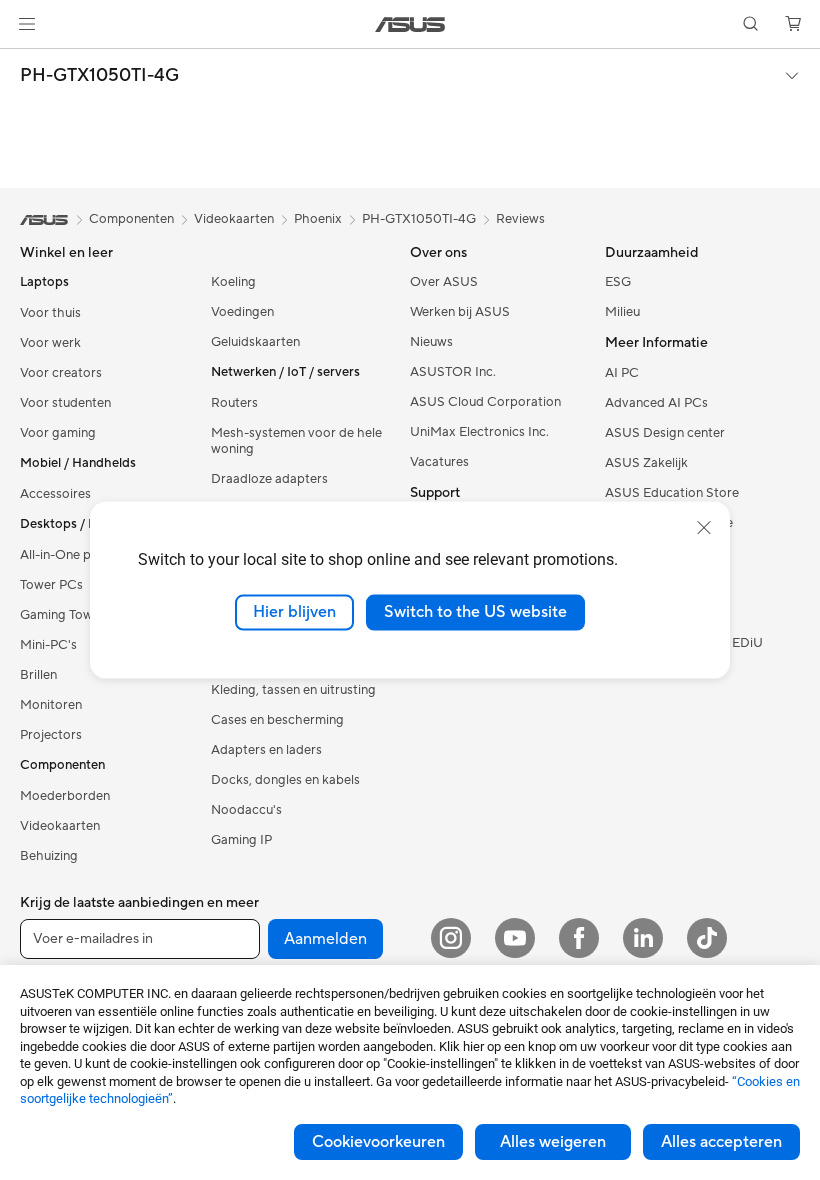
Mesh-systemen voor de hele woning (296, 441)
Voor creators (61, 373)
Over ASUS (444, 282)
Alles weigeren (553, 1142)
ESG (618, 282)
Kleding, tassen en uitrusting (293, 690)
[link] (410, 24)
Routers (234, 403)
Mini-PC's (48, 645)
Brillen (38, 675)
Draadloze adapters (269, 479)
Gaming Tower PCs (76, 615)
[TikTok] (707, 938)
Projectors (51, 735)
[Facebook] (579, 938)
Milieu (622, 312)
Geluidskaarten (255, 342)
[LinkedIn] (643, 938)
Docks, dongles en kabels (285, 780)
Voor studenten (65, 403)
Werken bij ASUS (460, 312)
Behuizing (49, 856)
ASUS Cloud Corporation (485, 402)
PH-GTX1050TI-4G (99, 76)
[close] (704, 528)
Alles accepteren (721, 1142)
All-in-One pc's (63, 555)
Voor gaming (58, 433)
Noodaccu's (246, 810)
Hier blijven (294, 612)
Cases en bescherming (277, 720)
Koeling (233, 282)
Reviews (520, 219)
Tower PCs (51, 585)
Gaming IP (241, 840)
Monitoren (51, 705)
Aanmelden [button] (325, 939)
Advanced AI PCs (656, 403)
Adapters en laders (266, 750)
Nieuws (431, 342)
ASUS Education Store (672, 493)
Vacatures (439, 462)
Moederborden (65, 796)
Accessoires (55, 494)
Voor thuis (50, 313)
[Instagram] (451, 938)
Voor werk (50, 343)
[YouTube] (515, 938)
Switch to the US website (475, 612)
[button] (27, 24)
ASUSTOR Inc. (453, 372)
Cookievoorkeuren (378, 1142)
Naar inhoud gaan (24, 61)
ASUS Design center (665, 433)
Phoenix (318, 219)
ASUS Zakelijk (646, 463)
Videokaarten (60, 826)
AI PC (622, 373)
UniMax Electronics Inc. (479, 432)
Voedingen (242, 312)
